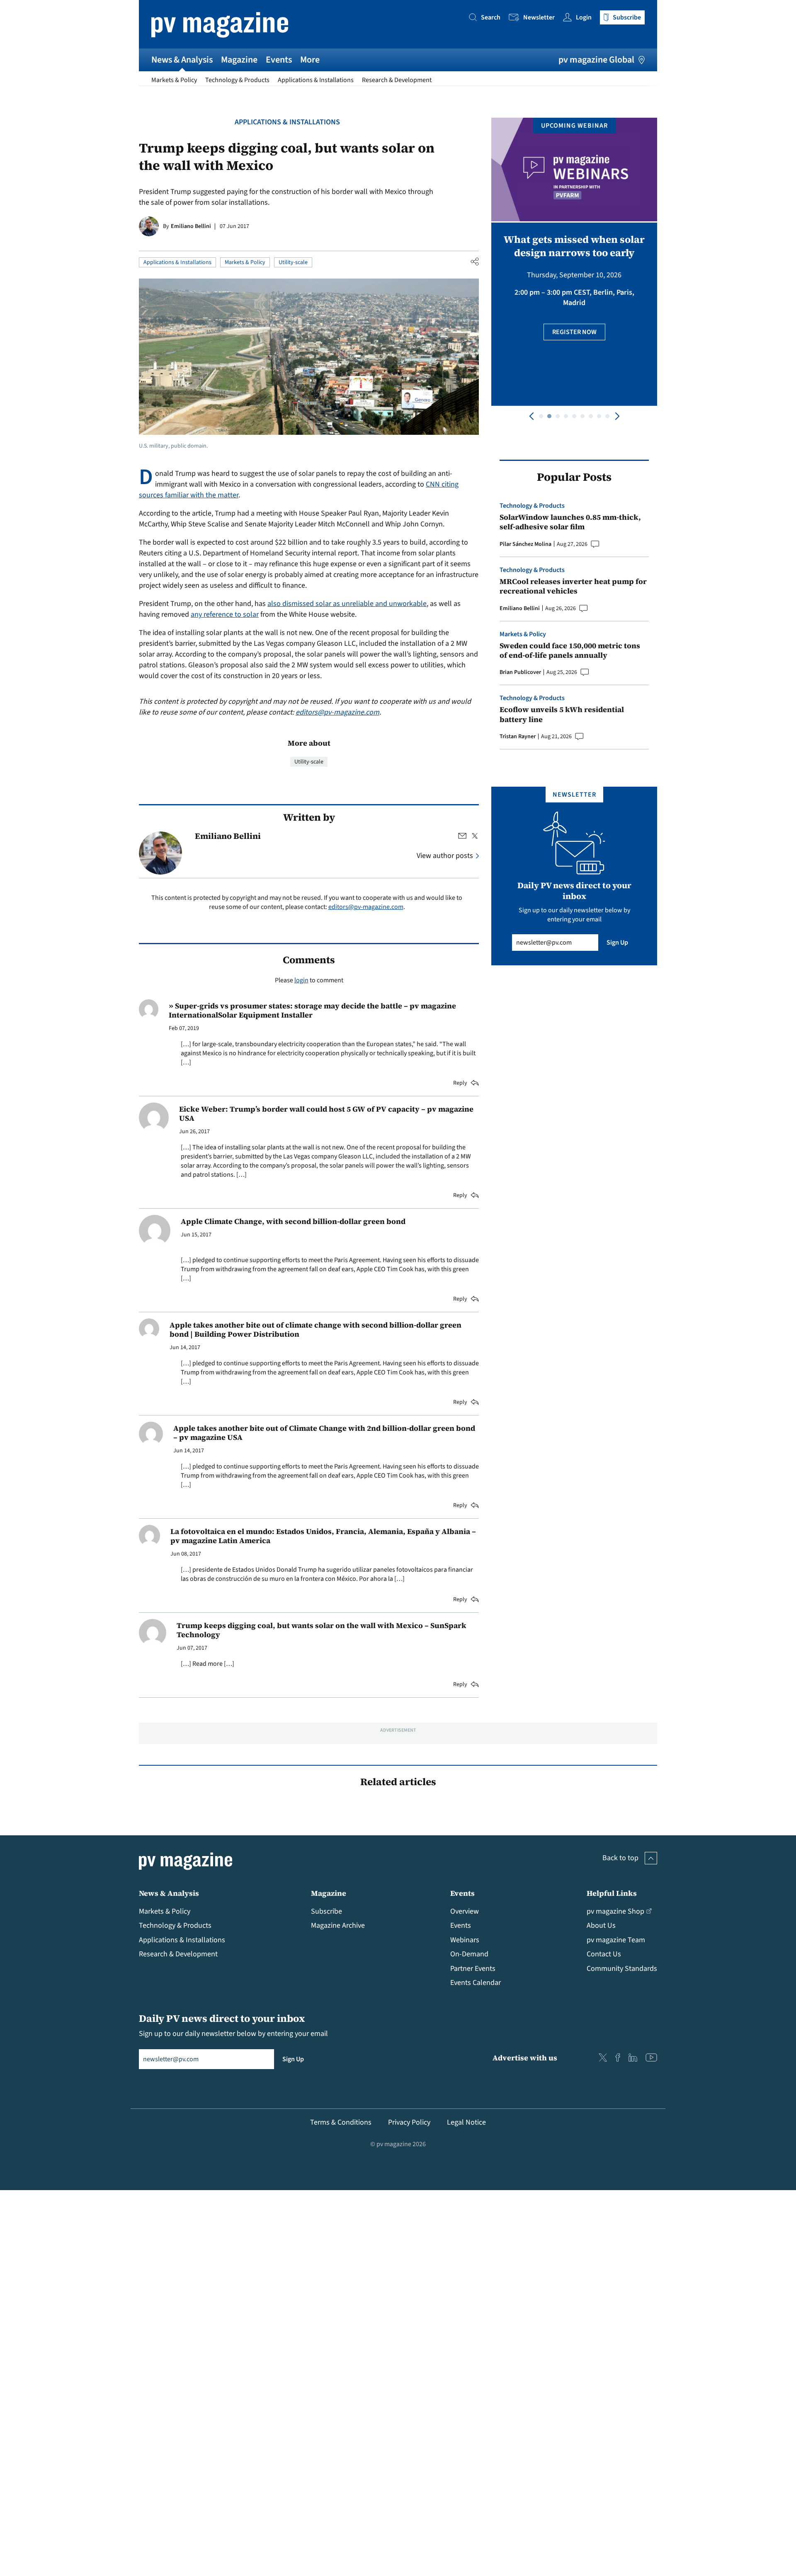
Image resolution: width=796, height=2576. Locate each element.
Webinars (465, 1940)
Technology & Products (237, 80)
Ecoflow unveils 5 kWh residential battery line (562, 714)
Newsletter (539, 17)
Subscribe (326, 1911)
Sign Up (617, 943)
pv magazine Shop (615, 1911)
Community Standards (622, 1969)
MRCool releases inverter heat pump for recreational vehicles (573, 586)
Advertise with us (525, 2058)
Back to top (620, 1858)
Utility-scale (293, 262)
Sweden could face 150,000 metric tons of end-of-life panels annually (570, 651)
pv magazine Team (616, 1940)
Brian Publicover (520, 672)
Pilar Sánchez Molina (525, 544)
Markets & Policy (174, 80)
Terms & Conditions (341, 2122)
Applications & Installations (316, 80)
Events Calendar (476, 1983)
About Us (601, 1925)
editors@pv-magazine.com (337, 712)
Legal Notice (466, 2122)
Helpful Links (612, 1893)
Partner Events (473, 1969)
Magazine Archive (338, 1925)
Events (279, 60)
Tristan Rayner (518, 737)
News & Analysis (182, 60)
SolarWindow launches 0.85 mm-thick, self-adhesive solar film (570, 522)
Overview (465, 1911)
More (310, 60)
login (301, 980)
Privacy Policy (409, 2122)
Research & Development (397, 80)
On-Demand (469, 1954)
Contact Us (604, 1954)
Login (584, 17)
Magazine (239, 60)
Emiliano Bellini (191, 226)
